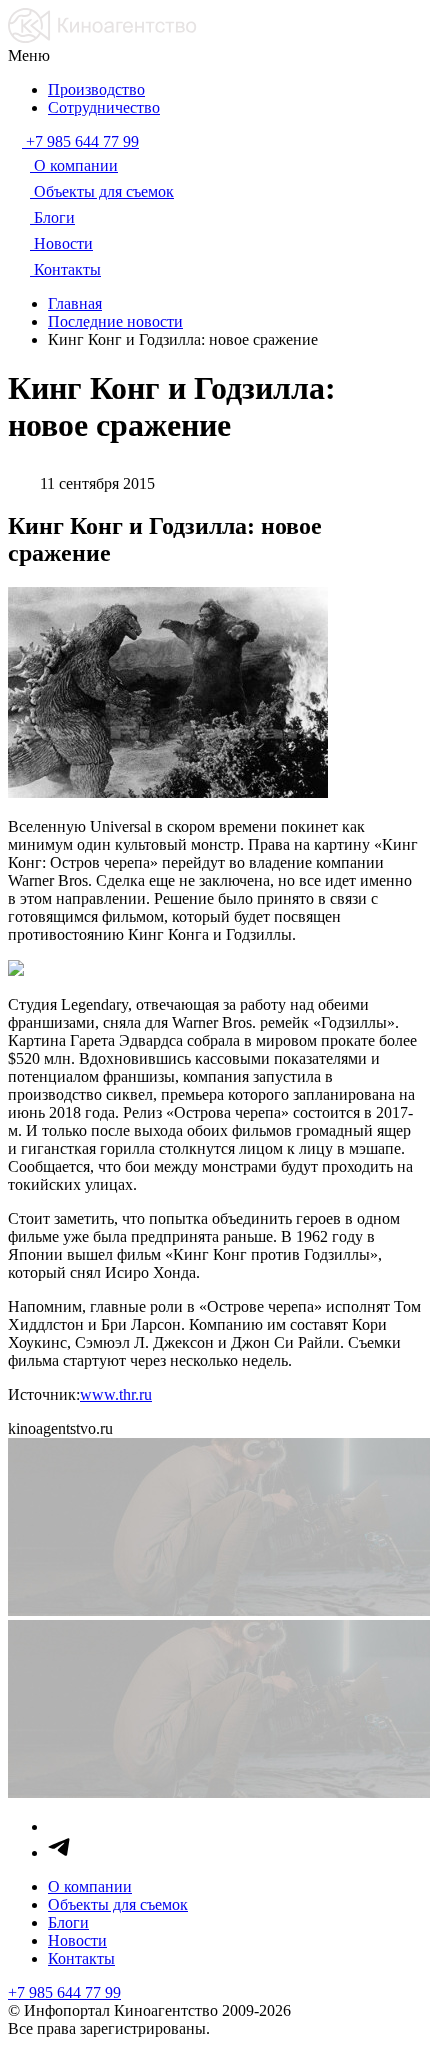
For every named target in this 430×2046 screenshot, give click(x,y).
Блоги (68, 1922)
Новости (77, 1940)
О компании (90, 1886)
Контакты (81, 1958)
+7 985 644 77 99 (64, 1992)
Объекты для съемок (118, 1904)
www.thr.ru (116, 1394)
